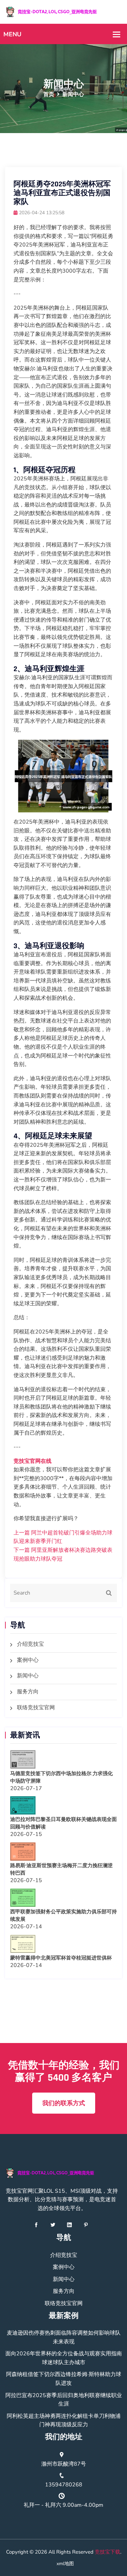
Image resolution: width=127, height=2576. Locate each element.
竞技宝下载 (108, 2552)
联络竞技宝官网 (36, 1708)
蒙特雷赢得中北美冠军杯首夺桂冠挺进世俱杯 (61, 1958)
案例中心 (28, 1660)
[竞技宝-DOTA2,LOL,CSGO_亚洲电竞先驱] (63, 12)
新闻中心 (28, 1676)
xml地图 (65, 2564)
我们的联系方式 (64, 2103)
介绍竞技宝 (30, 1644)
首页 (49, 94)
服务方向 (28, 1692)
